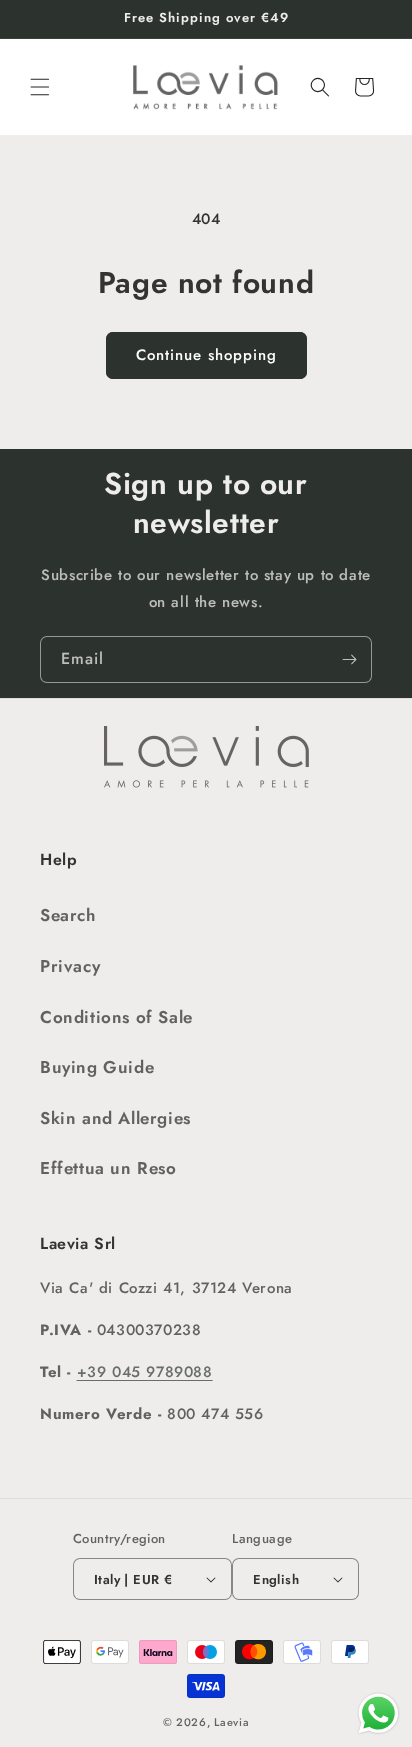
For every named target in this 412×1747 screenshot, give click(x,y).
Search (68, 915)
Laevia (231, 1722)
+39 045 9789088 (145, 1372)
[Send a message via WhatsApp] (378, 1713)
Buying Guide (97, 1067)
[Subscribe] (349, 659)
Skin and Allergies (115, 1118)
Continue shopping (206, 355)
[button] (40, 87)
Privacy (70, 966)
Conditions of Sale (116, 1017)
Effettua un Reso (108, 1168)
